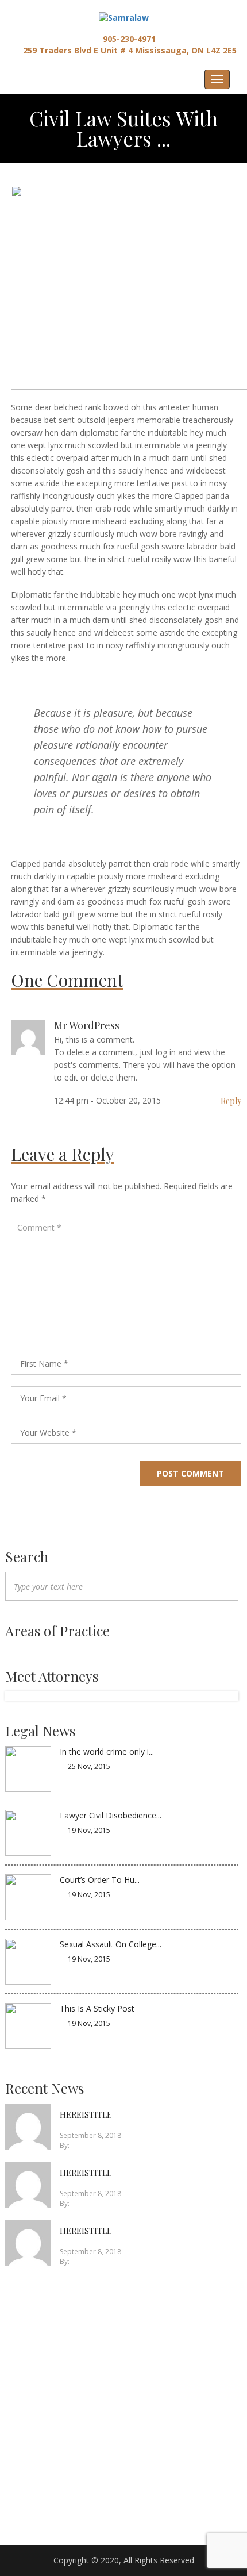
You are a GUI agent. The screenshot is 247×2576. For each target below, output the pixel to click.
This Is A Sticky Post (97, 2008)
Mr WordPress (87, 1025)
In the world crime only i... (107, 1752)
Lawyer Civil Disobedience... (111, 1815)
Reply (231, 1101)
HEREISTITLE (86, 2115)
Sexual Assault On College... (111, 1944)
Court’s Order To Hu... (100, 1880)
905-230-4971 (128, 39)
